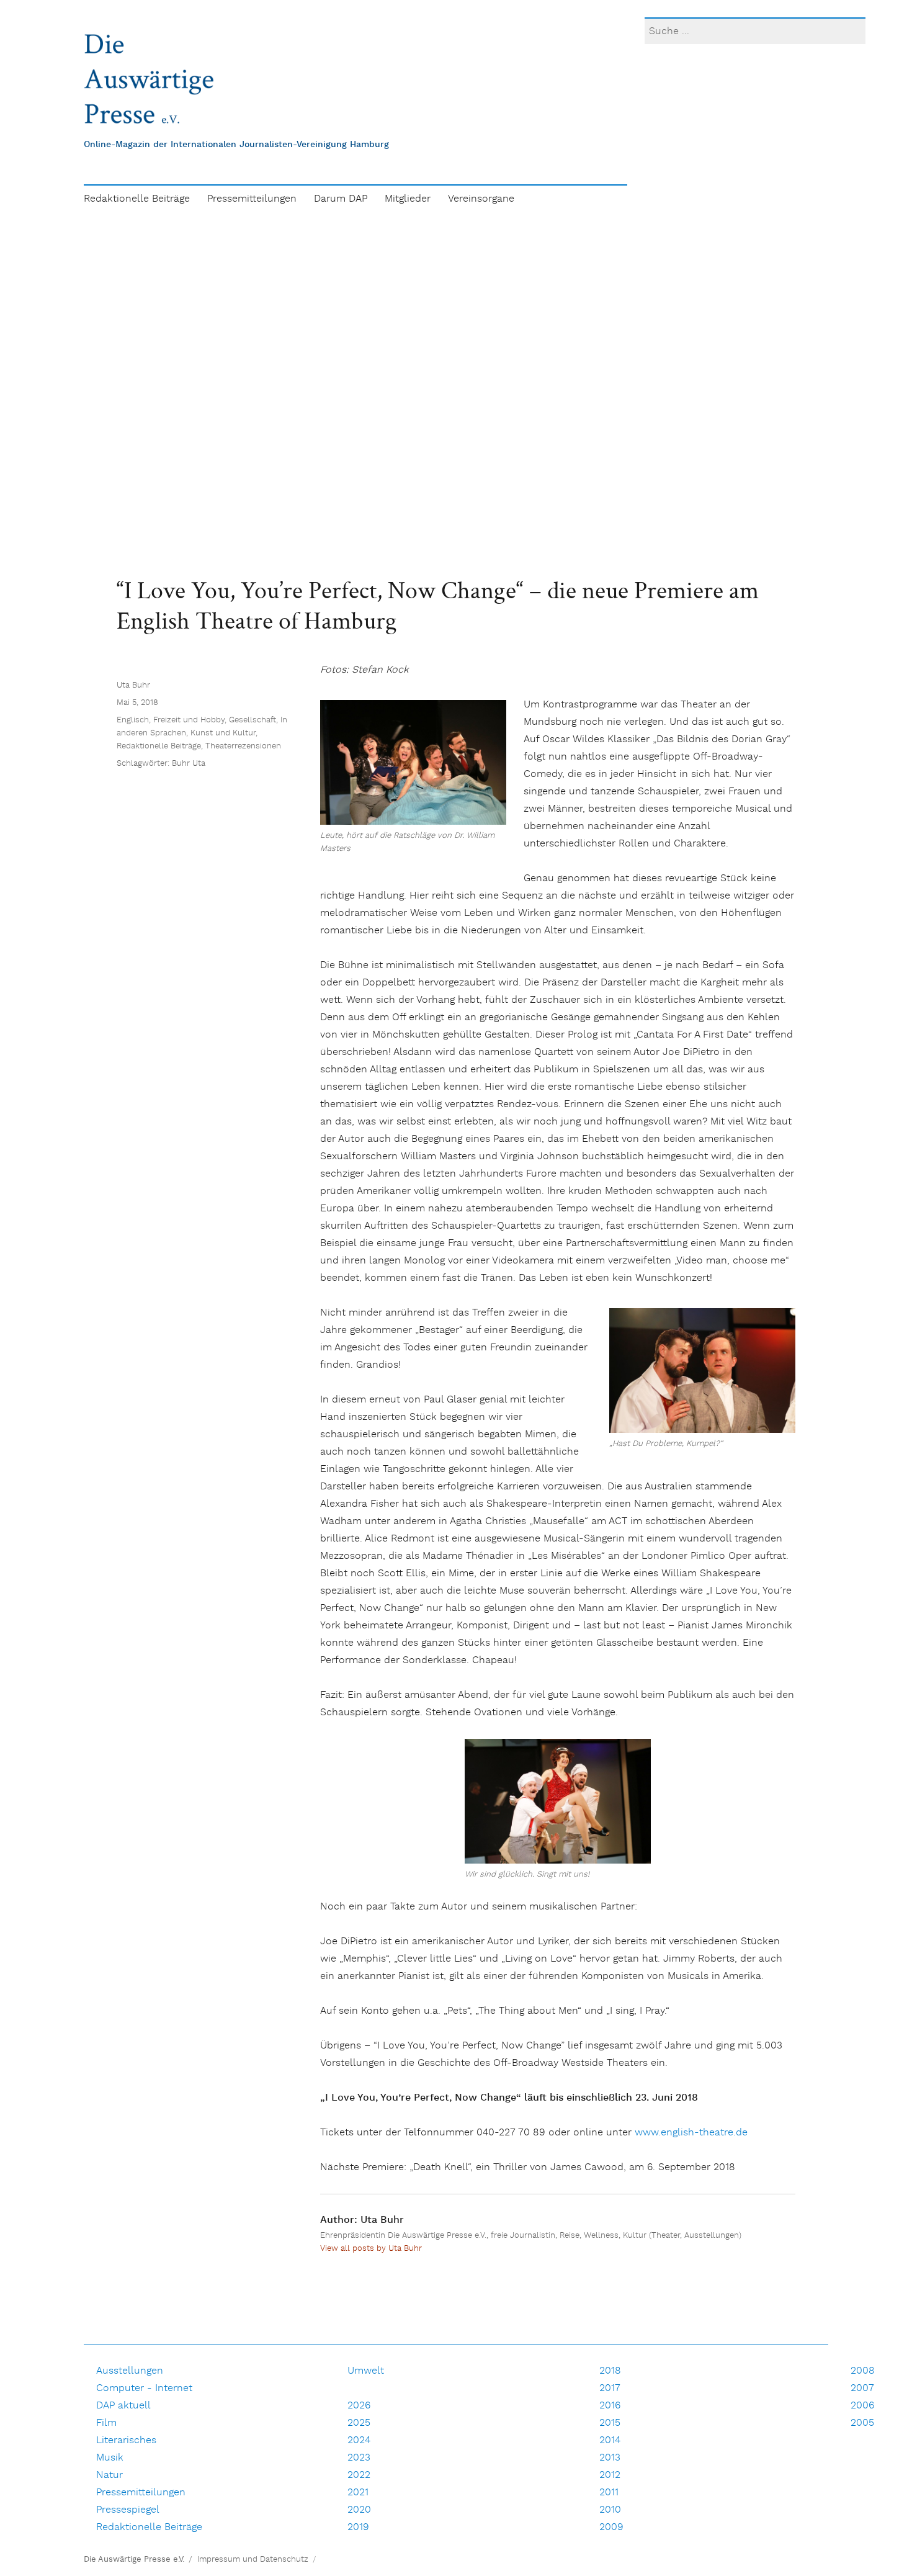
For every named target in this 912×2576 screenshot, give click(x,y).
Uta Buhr (133, 685)
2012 (610, 2475)
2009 (611, 2527)
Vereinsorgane (481, 199)
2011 (609, 2493)
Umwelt (366, 2371)
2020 (359, 2510)
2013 (610, 2458)
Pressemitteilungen (252, 199)
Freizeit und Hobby (189, 720)
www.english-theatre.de (691, 2133)
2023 (359, 2458)
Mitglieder (408, 199)
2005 (862, 2423)
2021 (358, 2493)
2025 (359, 2423)
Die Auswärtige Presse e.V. (134, 2560)
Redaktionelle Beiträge (137, 199)
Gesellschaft (253, 720)
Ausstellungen (130, 2371)
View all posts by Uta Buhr (371, 2249)
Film (106, 2423)
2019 (358, 2527)
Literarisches (126, 2440)
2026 (359, 2406)
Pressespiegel (128, 2510)
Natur (110, 2475)
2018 (610, 2371)
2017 (610, 2388)
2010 (610, 2510)
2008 (863, 2371)
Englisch (133, 720)
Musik (110, 2458)
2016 (610, 2406)
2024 (359, 2440)
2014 (610, 2440)
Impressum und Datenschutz (253, 2560)
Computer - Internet (144, 2388)
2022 (359, 2475)
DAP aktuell (123, 2406)
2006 (862, 2406)
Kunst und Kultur (223, 733)
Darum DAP (341, 199)
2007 (862, 2388)
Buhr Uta (189, 764)
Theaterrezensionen (243, 746)
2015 (610, 2423)
